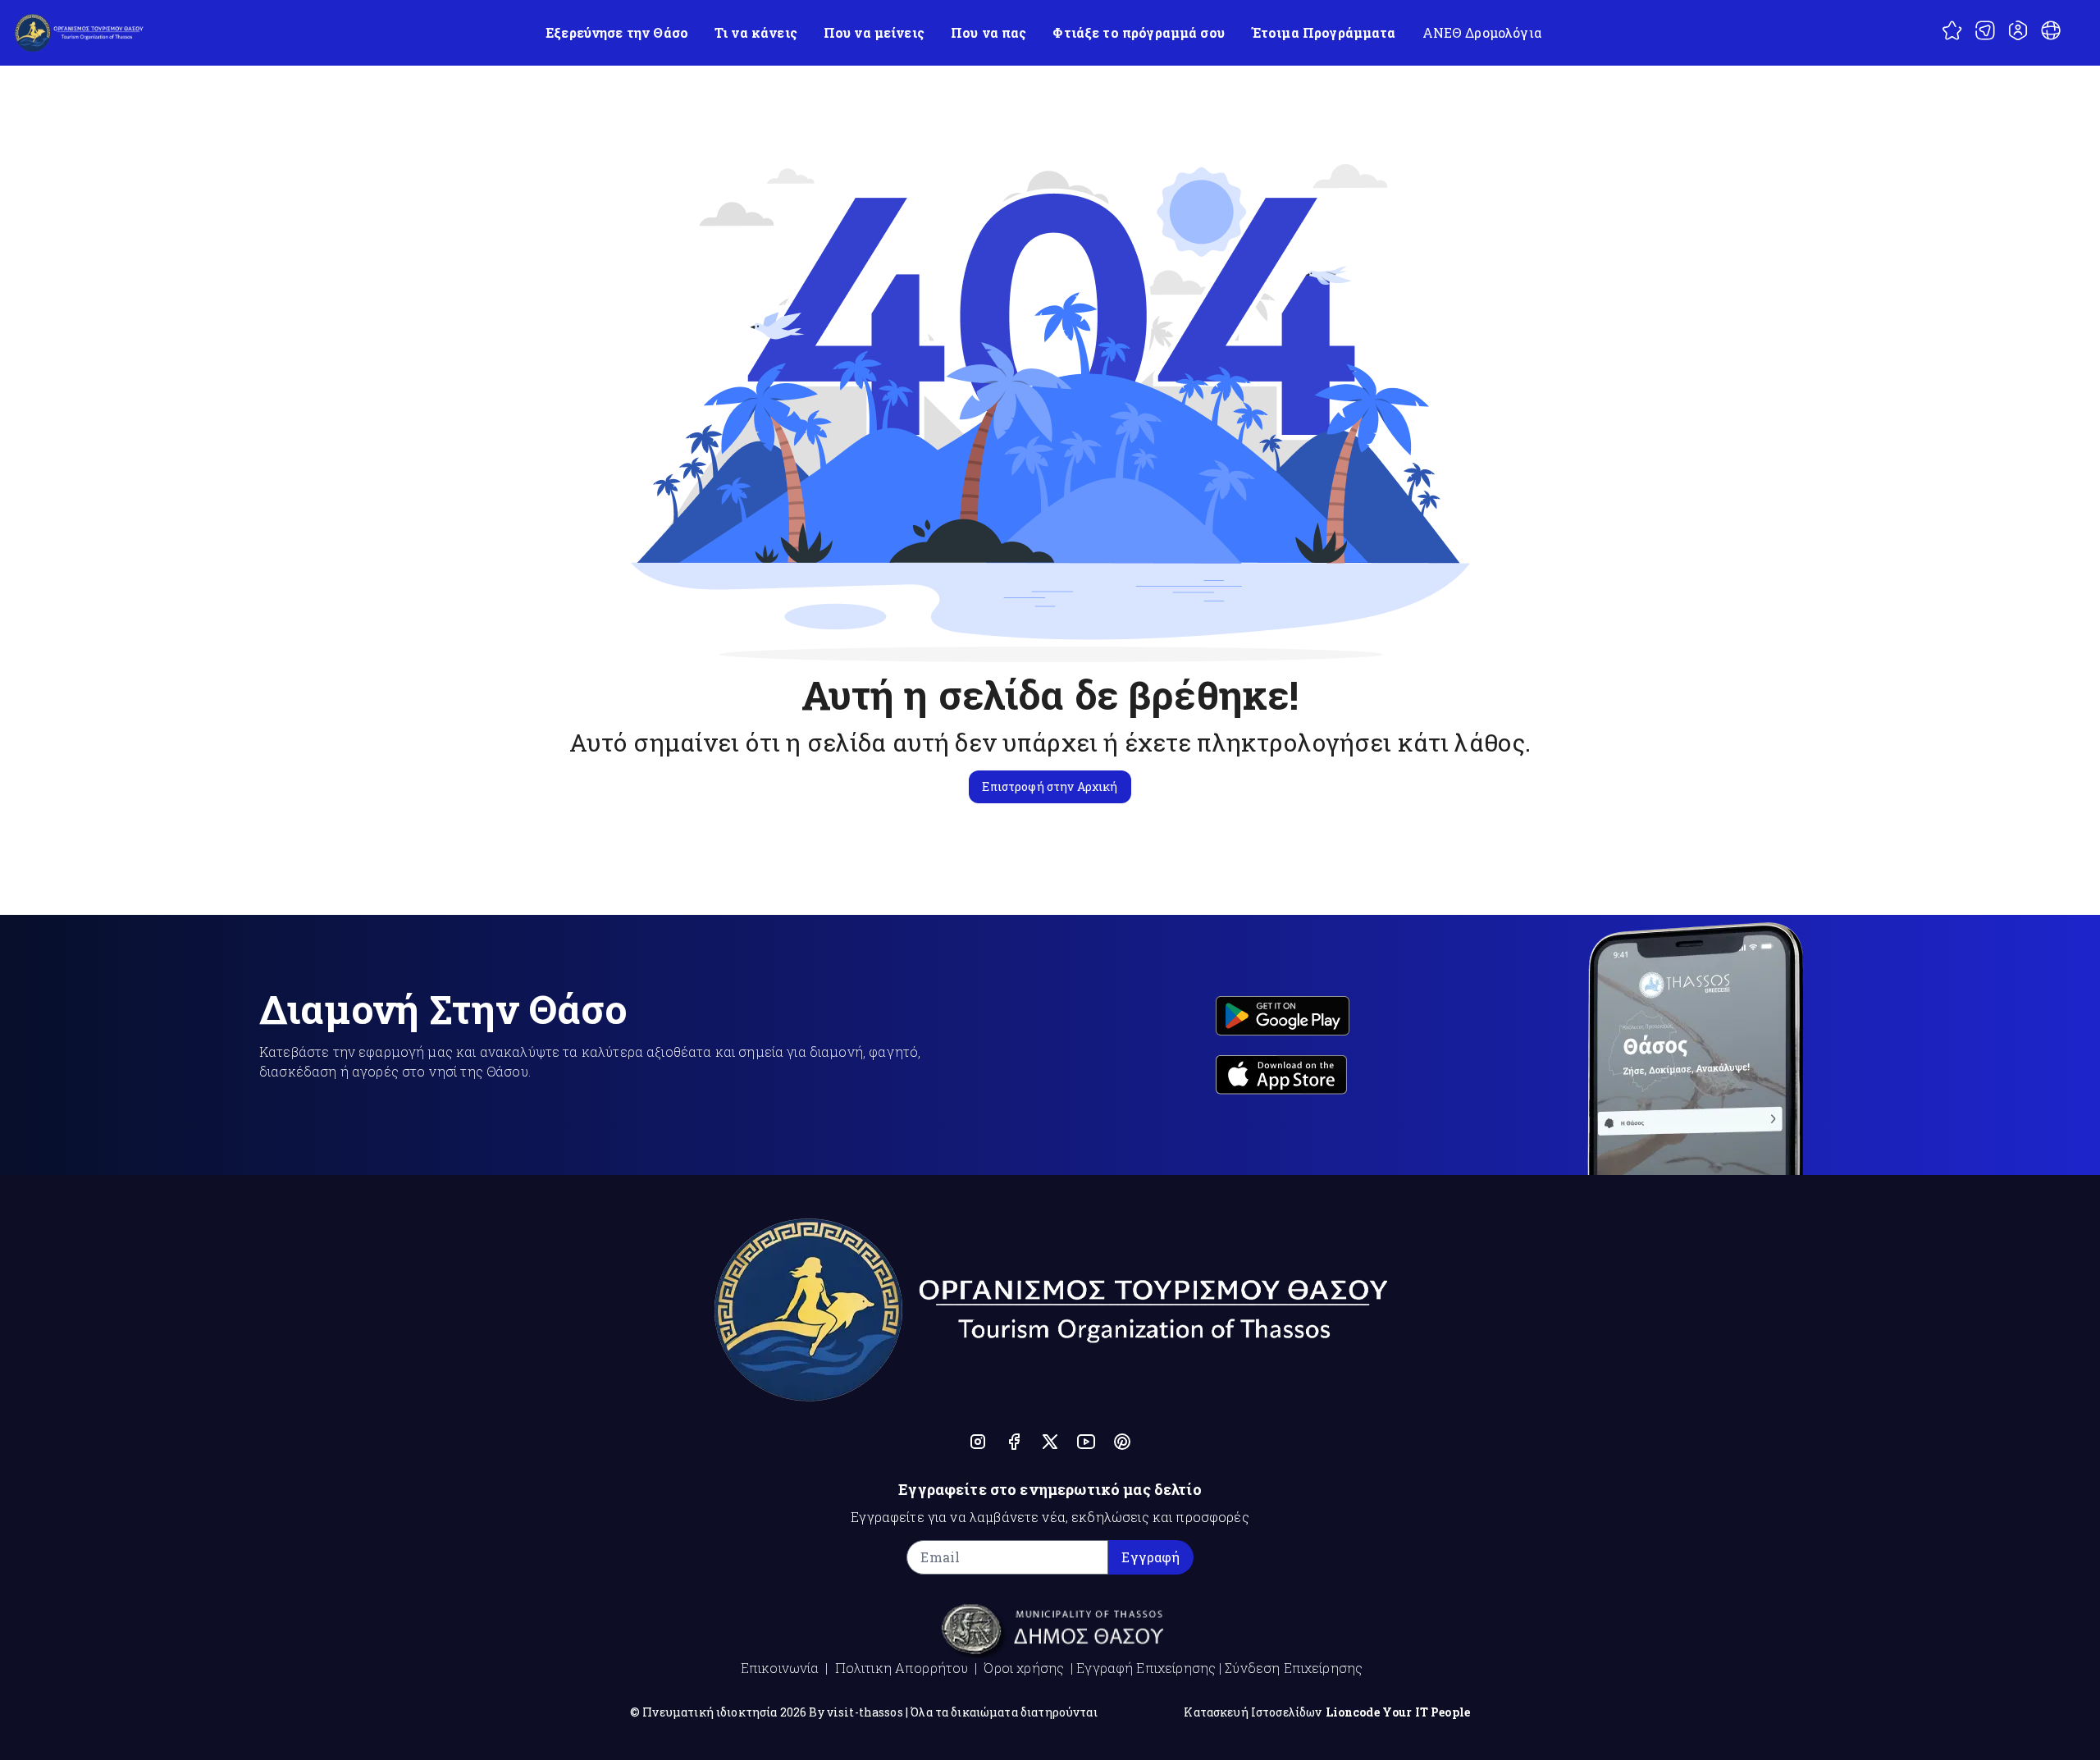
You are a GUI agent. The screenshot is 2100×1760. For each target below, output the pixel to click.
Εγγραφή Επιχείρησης (1146, 1668)
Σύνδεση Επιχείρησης (1294, 1668)
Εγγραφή (1150, 1557)
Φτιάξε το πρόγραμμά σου (1138, 32)
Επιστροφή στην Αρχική (1050, 786)
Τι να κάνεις (756, 32)
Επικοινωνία (780, 1668)
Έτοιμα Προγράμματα (1324, 32)
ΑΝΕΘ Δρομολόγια (1482, 32)
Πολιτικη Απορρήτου (902, 1668)
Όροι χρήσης (1024, 1668)
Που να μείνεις (874, 32)
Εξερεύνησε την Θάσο (617, 32)
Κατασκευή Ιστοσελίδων (1253, 1712)
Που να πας (989, 32)
